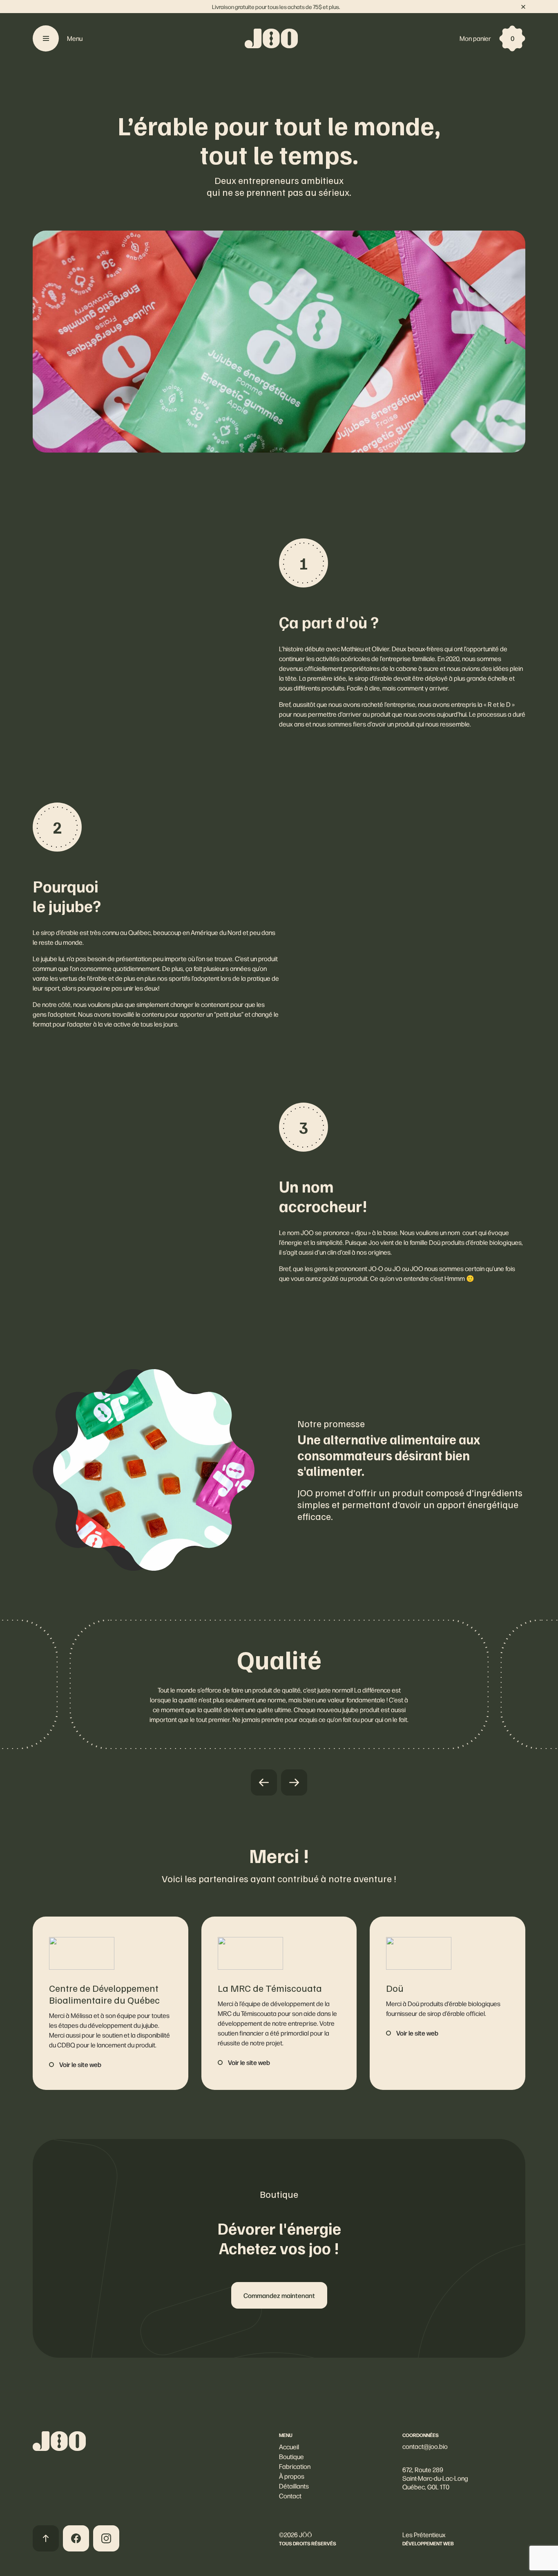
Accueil (289, 2447)
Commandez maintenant (279, 2295)
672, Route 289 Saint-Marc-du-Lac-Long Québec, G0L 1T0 (435, 2478)
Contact (290, 2496)
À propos (292, 2476)
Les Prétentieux (424, 2535)
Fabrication (295, 2466)
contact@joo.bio (425, 2446)
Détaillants (294, 2486)
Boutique (291, 2456)
